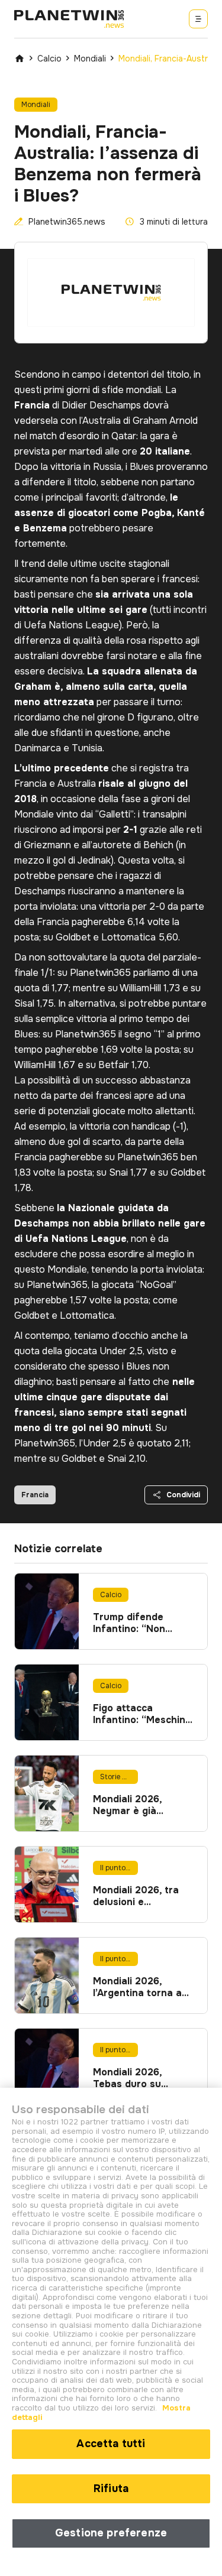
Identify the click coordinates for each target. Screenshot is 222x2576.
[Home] (20, 59)
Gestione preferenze (111, 2533)
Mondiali (90, 59)
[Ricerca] (198, 19)
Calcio (49, 59)
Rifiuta (111, 2489)
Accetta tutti (111, 2444)
